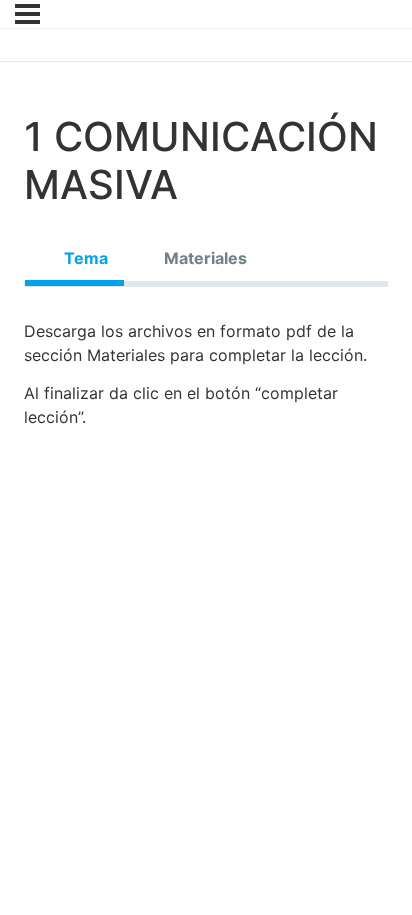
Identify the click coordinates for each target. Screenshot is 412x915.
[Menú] (27, 14)
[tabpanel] (206, 381)
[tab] (74, 258)
